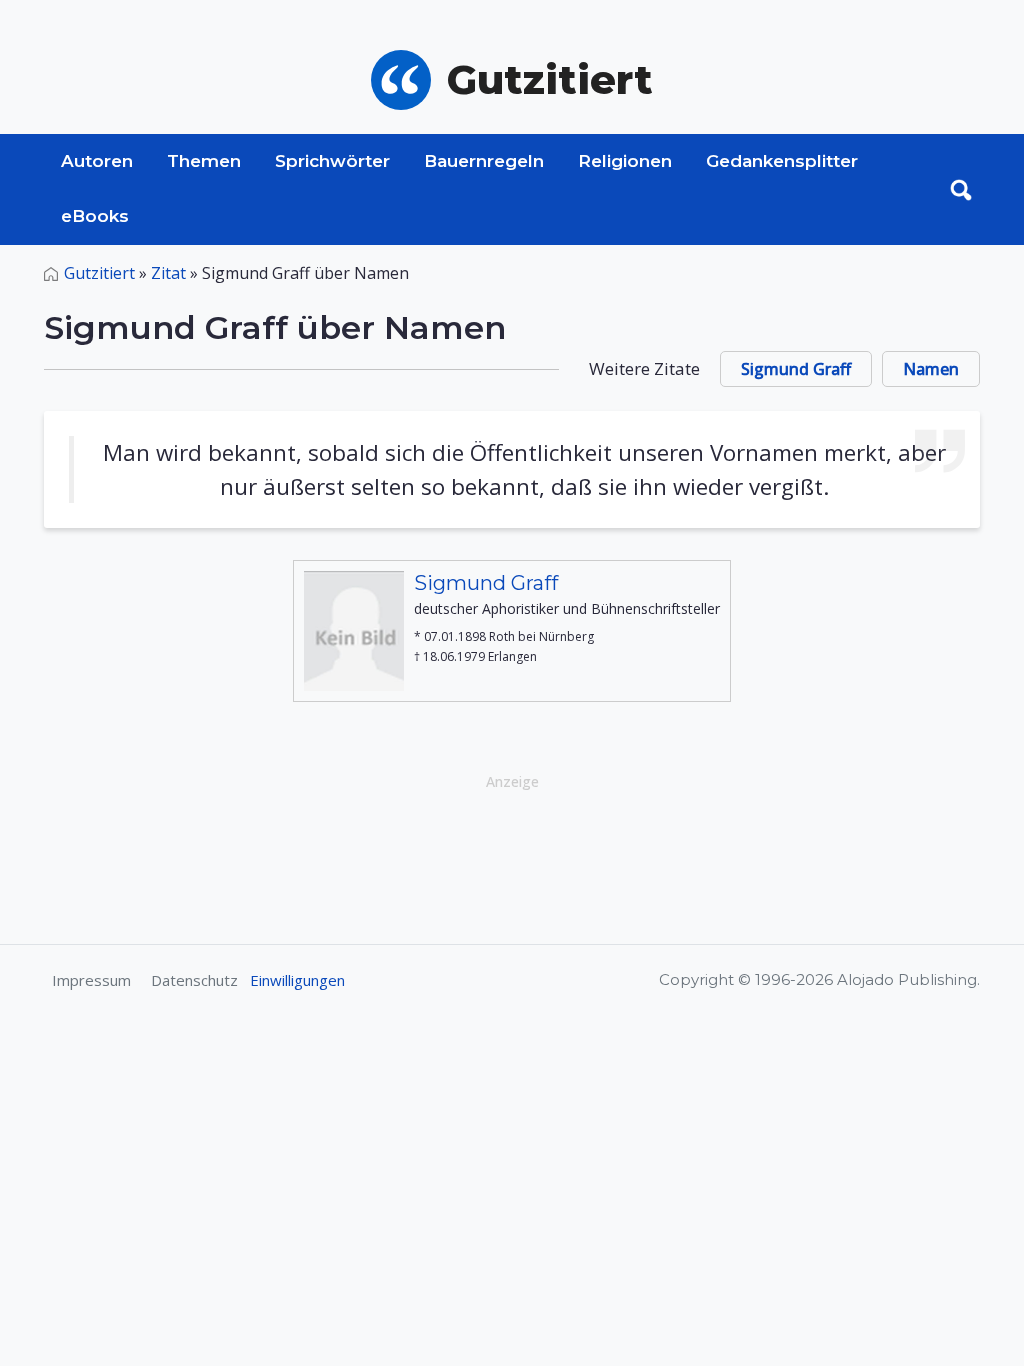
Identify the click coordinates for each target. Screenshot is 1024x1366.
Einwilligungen (297, 980)
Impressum (91, 980)
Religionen (625, 161)
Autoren (97, 161)
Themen (204, 161)
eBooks (95, 216)
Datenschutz (194, 980)
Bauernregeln (484, 161)
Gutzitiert (99, 273)
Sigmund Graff (796, 369)
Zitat (168, 273)
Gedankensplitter (782, 161)
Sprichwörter (332, 161)
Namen (931, 369)
